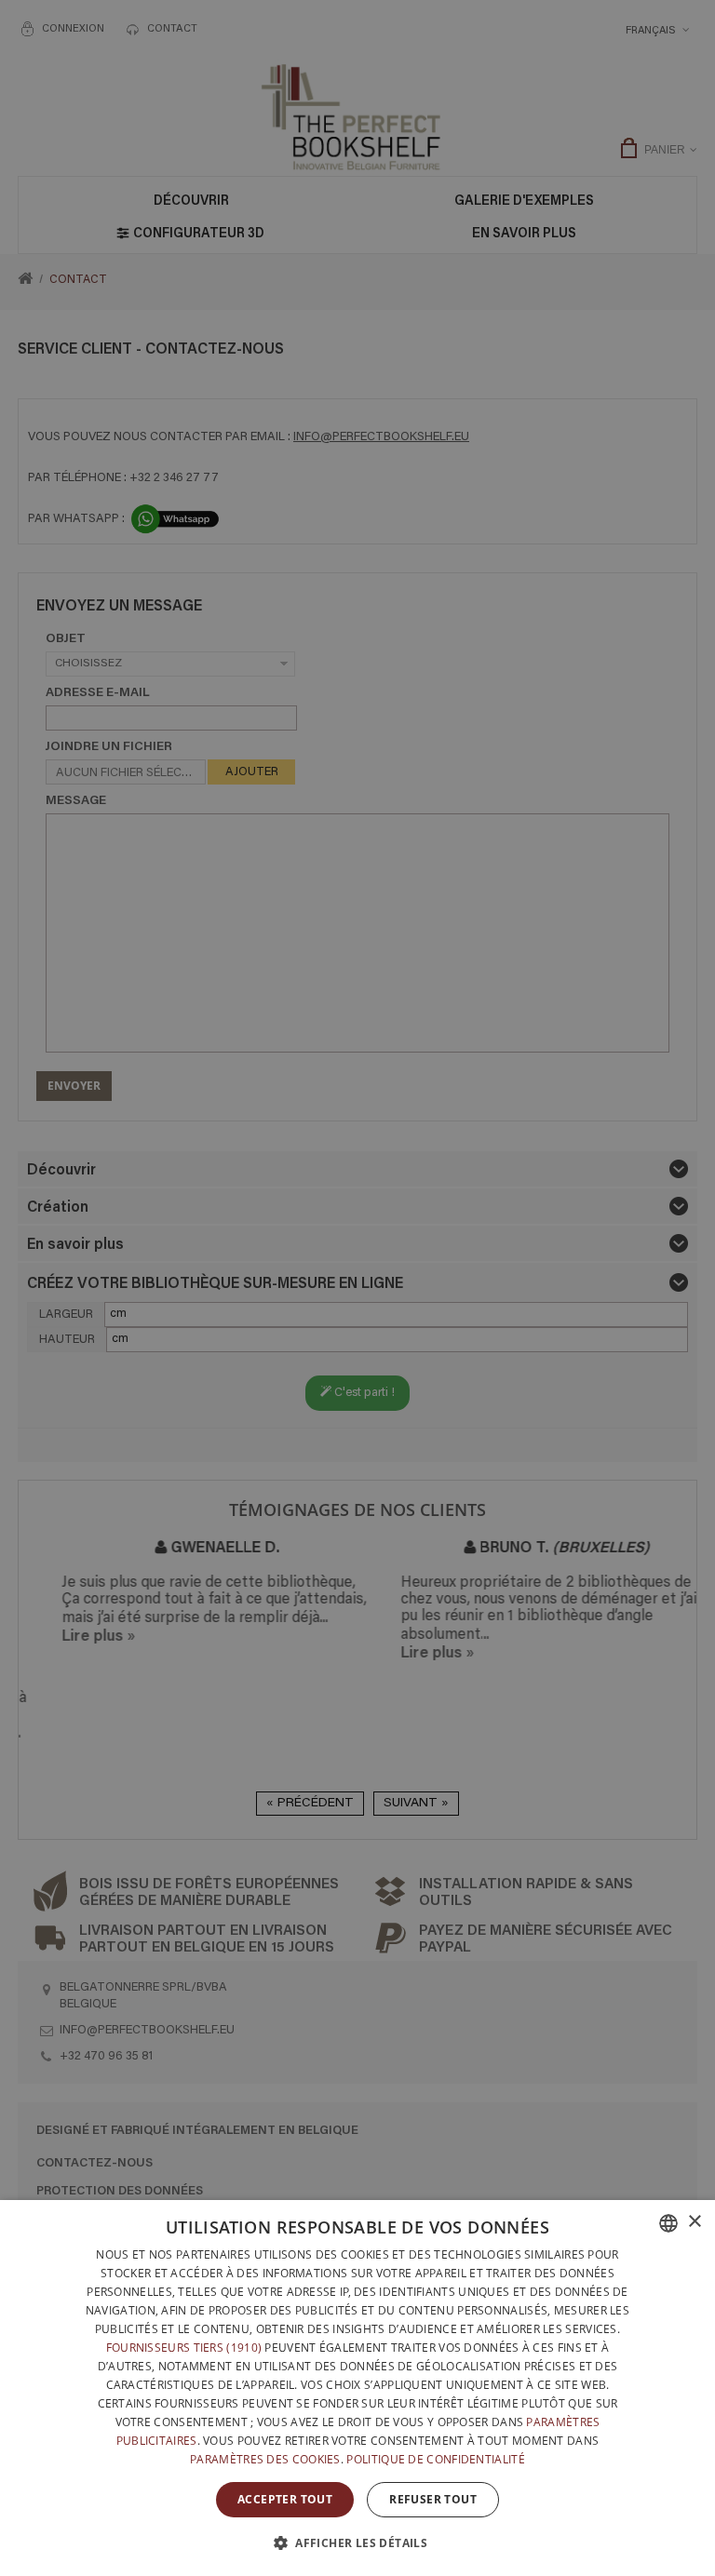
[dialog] (357, 2388)
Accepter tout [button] (285, 2499)
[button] (357, 2542)
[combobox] (668, 2223)
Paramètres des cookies (265, 2459)
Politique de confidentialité (435, 2459)
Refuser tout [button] (433, 2499)
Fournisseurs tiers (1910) (184, 2348)
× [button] (694, 2222)
